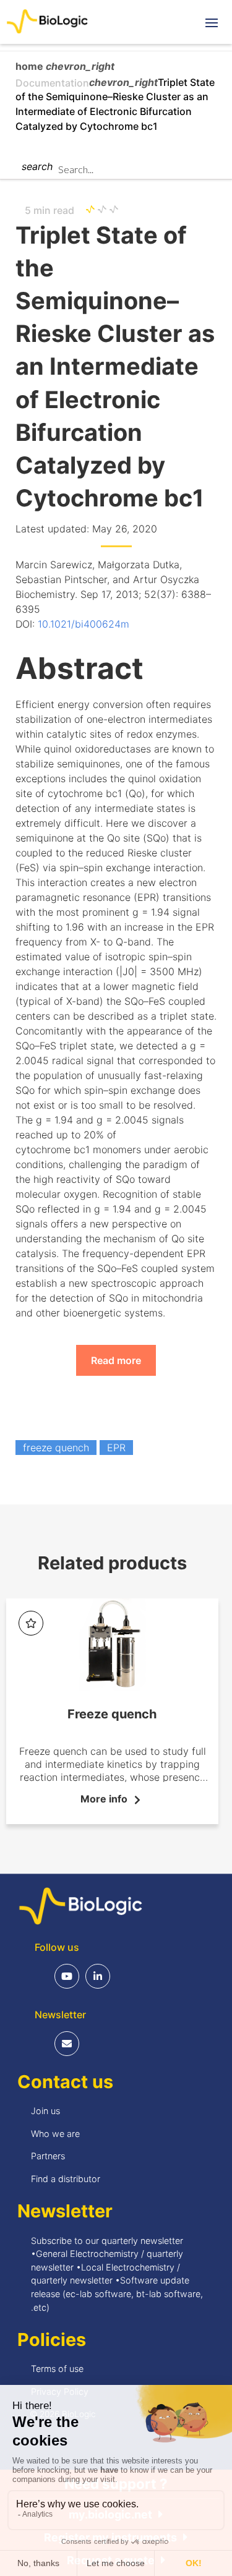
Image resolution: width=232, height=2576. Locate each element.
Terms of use (57, 2369)
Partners (48, 2156)
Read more (116, 1360)
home (31, 66)
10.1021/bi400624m (84, 624)
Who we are (55, 2134)
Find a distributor (66, 2179)
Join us (45, 2111)
